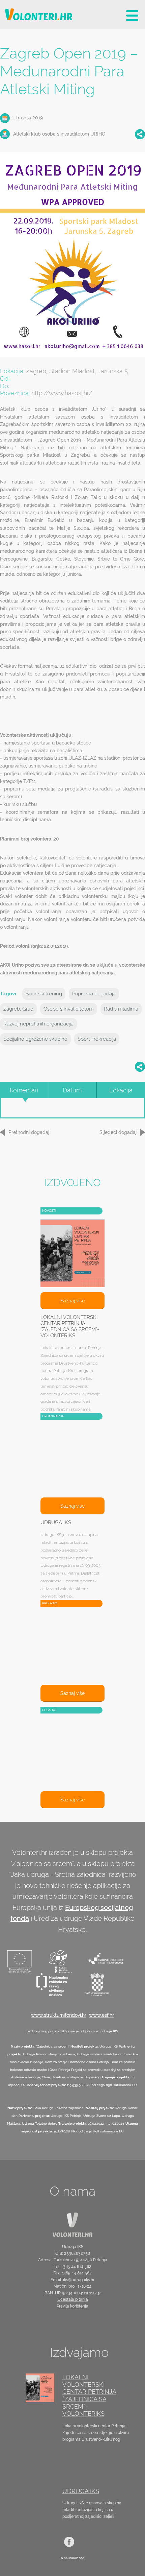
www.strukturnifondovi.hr (59, 2015)
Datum (72, 1090)
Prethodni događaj (29, 1132)
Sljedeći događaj (118, 1132)
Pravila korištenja (72, 2306)
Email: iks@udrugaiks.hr (72, 2280)
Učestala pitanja (73, 2299)
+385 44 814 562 (76, 2267)
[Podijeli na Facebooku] (140, 134)
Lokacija (121, 1090)
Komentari (24, 1090)
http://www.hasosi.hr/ (62, 393)
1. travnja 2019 (27, 118)
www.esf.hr (101, 2015)
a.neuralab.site (73, 2558)
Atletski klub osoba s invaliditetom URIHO (59, 134)
